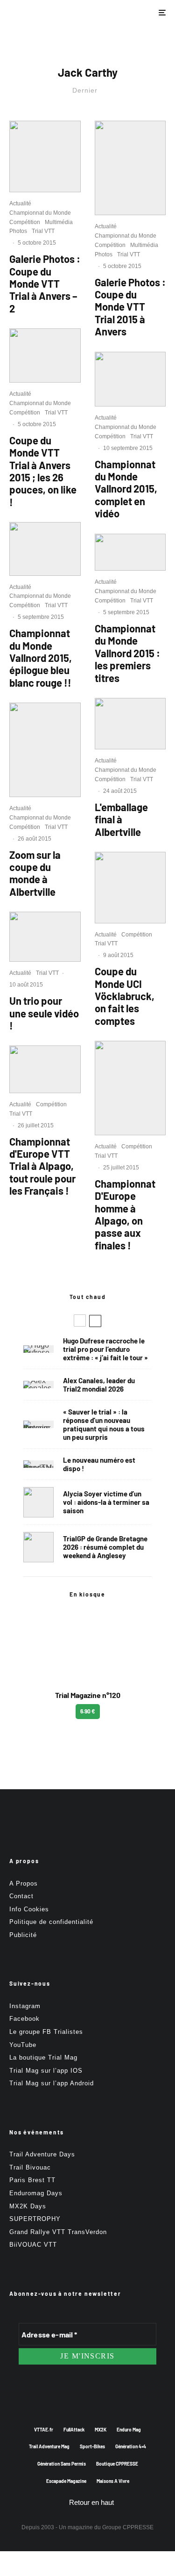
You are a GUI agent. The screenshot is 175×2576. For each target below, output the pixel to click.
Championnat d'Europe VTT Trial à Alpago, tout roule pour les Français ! (42, 1166)
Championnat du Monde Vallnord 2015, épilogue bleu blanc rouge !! (41, 658)
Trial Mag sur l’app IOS (46, 2071)
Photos (18, 231)
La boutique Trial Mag (43, 2057)
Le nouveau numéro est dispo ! (99, 1464)
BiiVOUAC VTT (33, 2245)
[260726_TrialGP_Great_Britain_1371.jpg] (38, 1502)
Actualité (20, 203)
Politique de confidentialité (51, 1922)
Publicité (23, 1935)
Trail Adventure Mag (49, 2446)
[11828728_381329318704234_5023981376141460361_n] (130, 888)
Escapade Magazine (66, 2481)
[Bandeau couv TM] (38, 1464)
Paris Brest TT (32, 2180)
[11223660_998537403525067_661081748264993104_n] (45, 1069)
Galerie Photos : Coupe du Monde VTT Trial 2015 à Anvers (130, 307)
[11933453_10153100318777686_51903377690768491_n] (45, 549)
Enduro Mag (129, 2430)
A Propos (24, 1883)
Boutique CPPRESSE (117, 2464)
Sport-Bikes (92, 2446)
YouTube (23, 2045)
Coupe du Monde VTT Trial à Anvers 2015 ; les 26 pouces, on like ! (43, 471)
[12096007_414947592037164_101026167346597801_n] (130, 168)
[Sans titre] (130, 724)
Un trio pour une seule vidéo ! (44, 1013)
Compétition (25, 222)
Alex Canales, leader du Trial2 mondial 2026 (99, 1385)
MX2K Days (28, 2206)
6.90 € (88, 1711)
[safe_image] (130, 552)
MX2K (101, 2430)
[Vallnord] (130, 379)
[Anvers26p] (45, 356)
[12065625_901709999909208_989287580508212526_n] (45, 156)
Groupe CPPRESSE (128, 2527)
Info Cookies (29, 1909)
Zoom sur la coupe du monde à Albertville (35, 873)
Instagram (25, 2006)
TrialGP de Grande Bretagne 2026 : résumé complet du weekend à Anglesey (105, 1547)
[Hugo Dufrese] (38, 1349)
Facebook (24, 2019)
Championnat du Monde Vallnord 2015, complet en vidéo (126, 489)
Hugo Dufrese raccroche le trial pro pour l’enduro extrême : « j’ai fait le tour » (105, 1349)
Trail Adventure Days (42, 2154)
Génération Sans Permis (62, 2464)
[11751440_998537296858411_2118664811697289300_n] (130, 1088)
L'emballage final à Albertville (121, 819)
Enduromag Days (36, 2193)
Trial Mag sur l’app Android (52, 2083)
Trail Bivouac (30, 2167)
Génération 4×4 (131, 2446)
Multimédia (59, 222)
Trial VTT (43, 231)
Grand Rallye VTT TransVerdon (58, 2232)
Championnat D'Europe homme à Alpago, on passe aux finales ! (125, 1214)
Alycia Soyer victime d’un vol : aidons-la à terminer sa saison (106, 1502)
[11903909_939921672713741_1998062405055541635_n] (45, 750)
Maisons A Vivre (113, 2481)
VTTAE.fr (44, 2430)
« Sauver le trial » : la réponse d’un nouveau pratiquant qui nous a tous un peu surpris (104, 1424)
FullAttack (74, 2430)
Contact (21, 1896)
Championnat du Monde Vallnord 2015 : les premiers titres (127, 653)
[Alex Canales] (38, 1385)
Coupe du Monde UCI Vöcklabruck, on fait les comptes (125, 996)
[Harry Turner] (38, 1547)
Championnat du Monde (40, 213)
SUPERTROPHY (35, 2219)
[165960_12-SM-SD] (45, 937)
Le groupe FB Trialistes (46, 2032)
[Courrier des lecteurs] (38, 1424)
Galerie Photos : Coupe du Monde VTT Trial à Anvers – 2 (45, 283)
